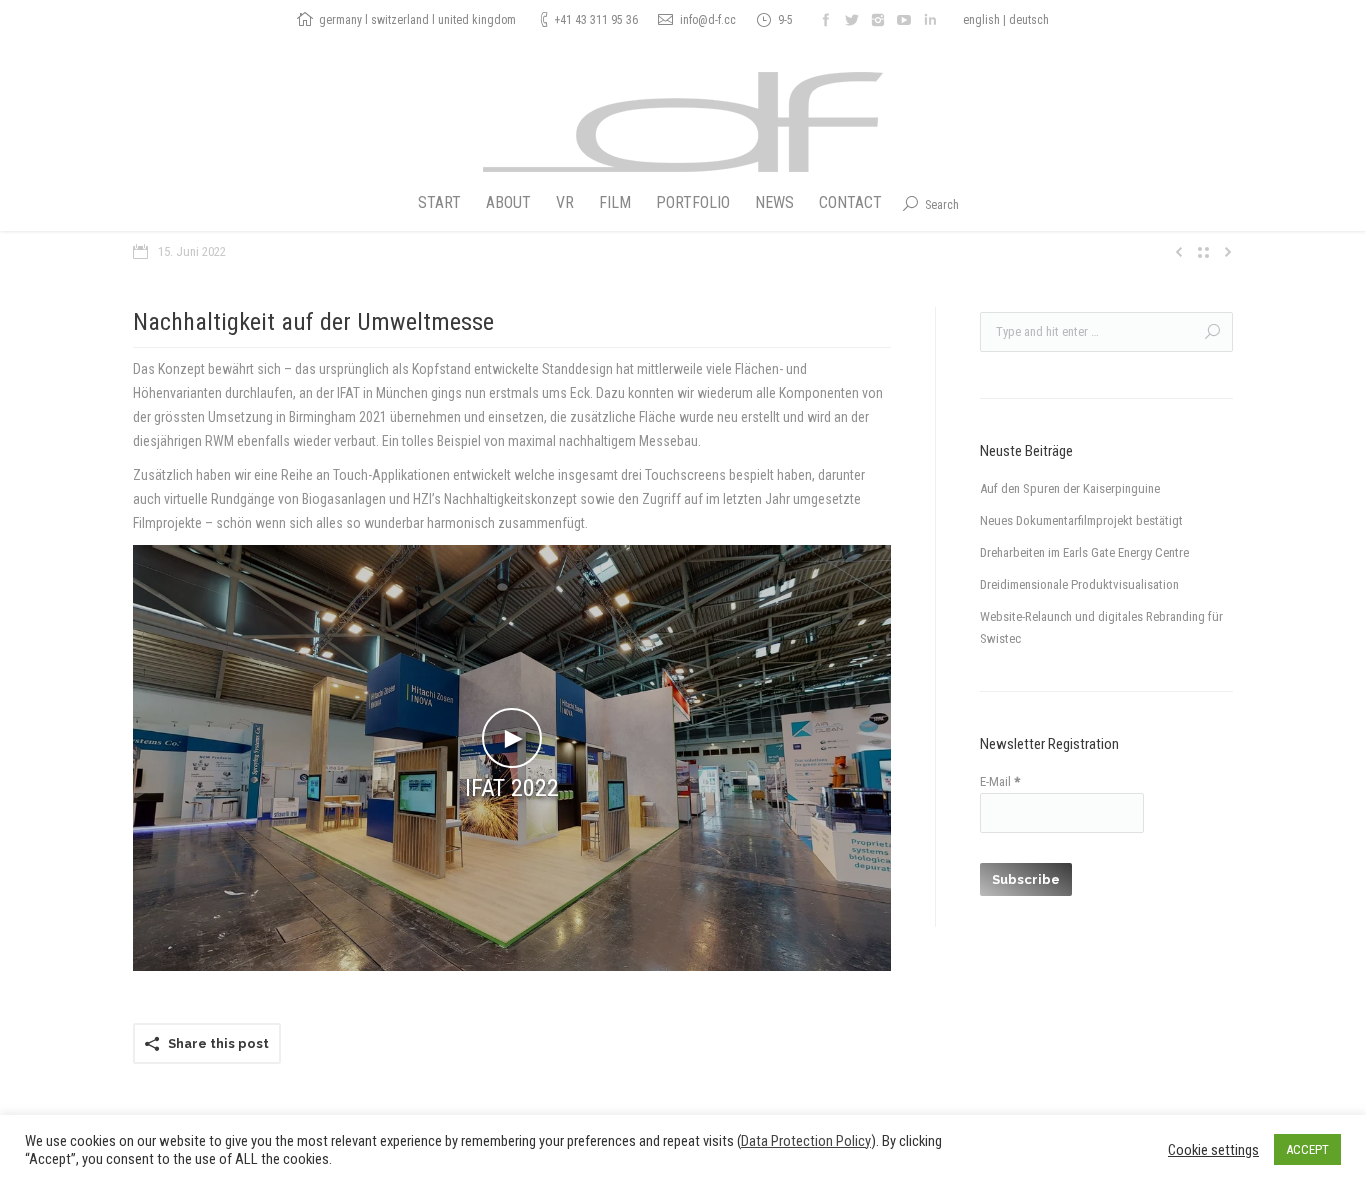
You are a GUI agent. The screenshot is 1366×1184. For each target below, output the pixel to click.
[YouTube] (904, 20)
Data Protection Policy (806, 1141)
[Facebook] (826, 20)
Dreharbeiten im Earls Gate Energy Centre (1084, 552)
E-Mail (1000, 781)
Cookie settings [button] (1213, 1150)
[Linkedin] (930, 20)
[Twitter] (852, 20)
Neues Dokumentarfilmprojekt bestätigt (1081, 520)
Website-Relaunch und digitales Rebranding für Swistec (1101, 627)
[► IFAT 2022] (512, 966)
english (981, 20)
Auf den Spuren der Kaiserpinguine (1070, 488)
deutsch (1029, 20)
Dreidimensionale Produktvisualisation (1079, 584)
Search (942, 205)
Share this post (218, 1043)
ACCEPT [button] (1307, 1149)
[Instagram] (878, 20)
